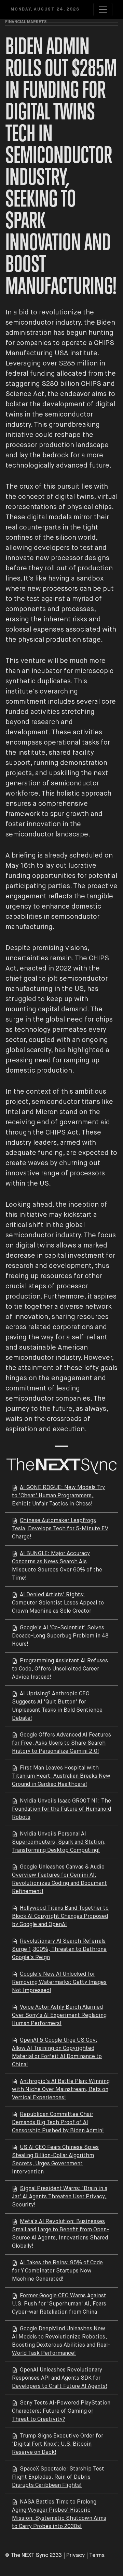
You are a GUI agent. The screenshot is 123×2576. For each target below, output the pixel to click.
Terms (97, 2556)
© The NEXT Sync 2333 (33, 2556)
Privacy (76, 2556)
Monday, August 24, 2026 (45, 10)
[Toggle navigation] (103, 10)
